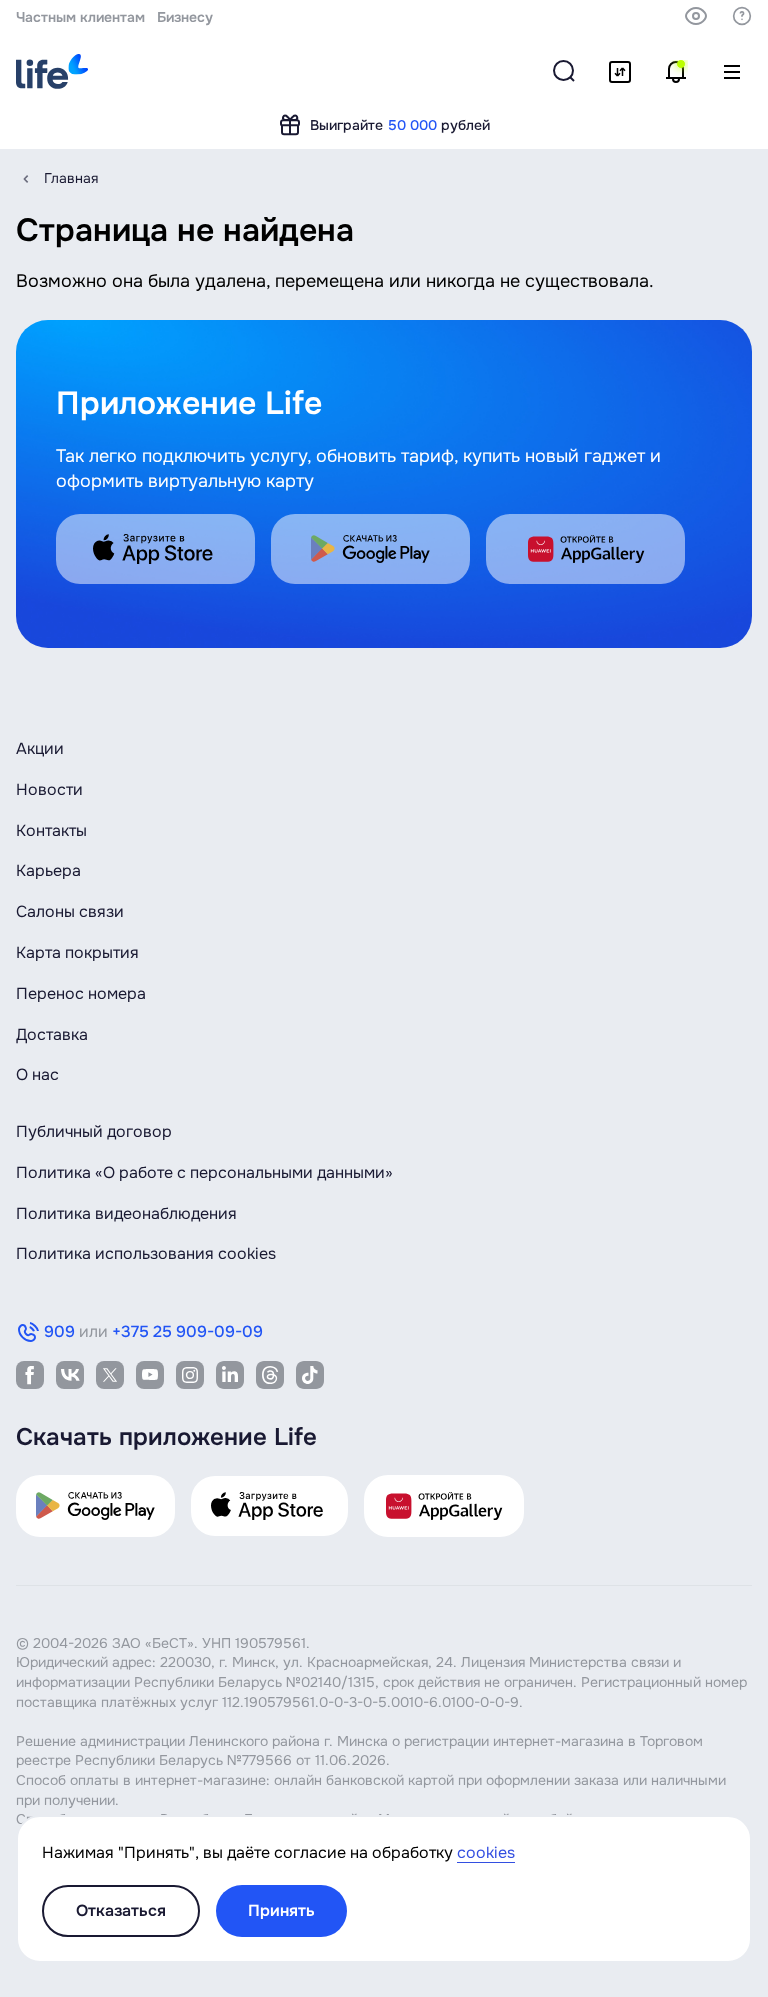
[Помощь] (742, 16)
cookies (486, 1852)
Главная (71, 178)
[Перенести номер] (620, 72)
